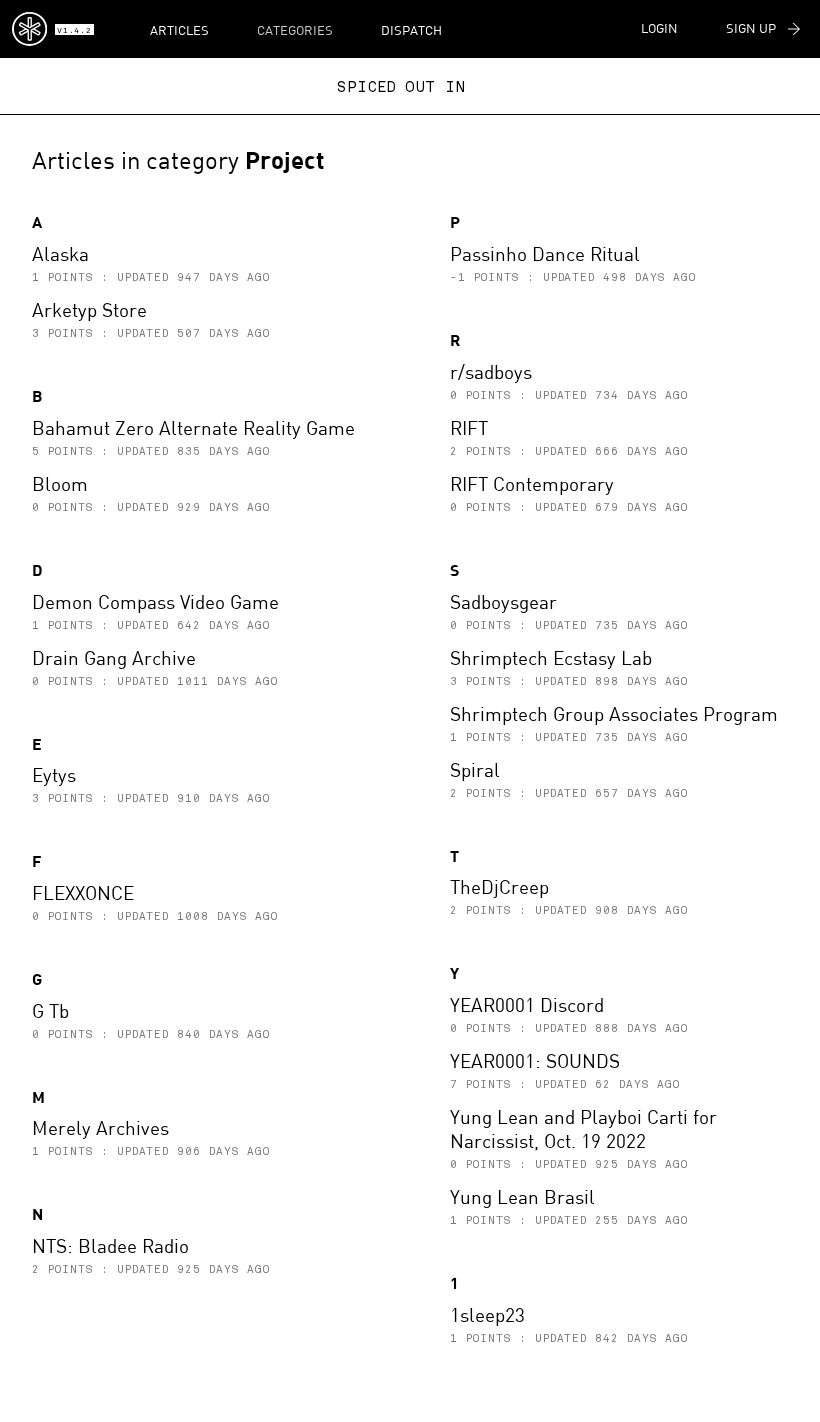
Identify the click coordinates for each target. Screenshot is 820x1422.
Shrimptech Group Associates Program (614, 713)
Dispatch (411, 30)
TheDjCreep (499, 886)
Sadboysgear (503, 601)
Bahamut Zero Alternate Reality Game (193, 427)
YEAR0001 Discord (527, 1004)
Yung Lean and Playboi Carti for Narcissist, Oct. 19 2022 (583, 1128)
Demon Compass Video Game (155, 601)
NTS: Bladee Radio (110, 1245)
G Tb (50, 1010)
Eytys (54, 774)
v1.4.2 (74, 31)
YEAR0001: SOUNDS (535, 1060)
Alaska (60, 253)
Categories (295, 30)
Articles (179, 30)
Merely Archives (100, 1127)
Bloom (60, 483)
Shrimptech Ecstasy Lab (551, 657)
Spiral (475, 769)
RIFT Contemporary (532, 483)
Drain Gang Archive (114, 657)
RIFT (469, 427)
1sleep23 (487, 1314)
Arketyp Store (89, 309)
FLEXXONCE (83, 892)
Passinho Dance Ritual (545, 253)
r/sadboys (491, 371)
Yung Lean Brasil (522, 1196)
